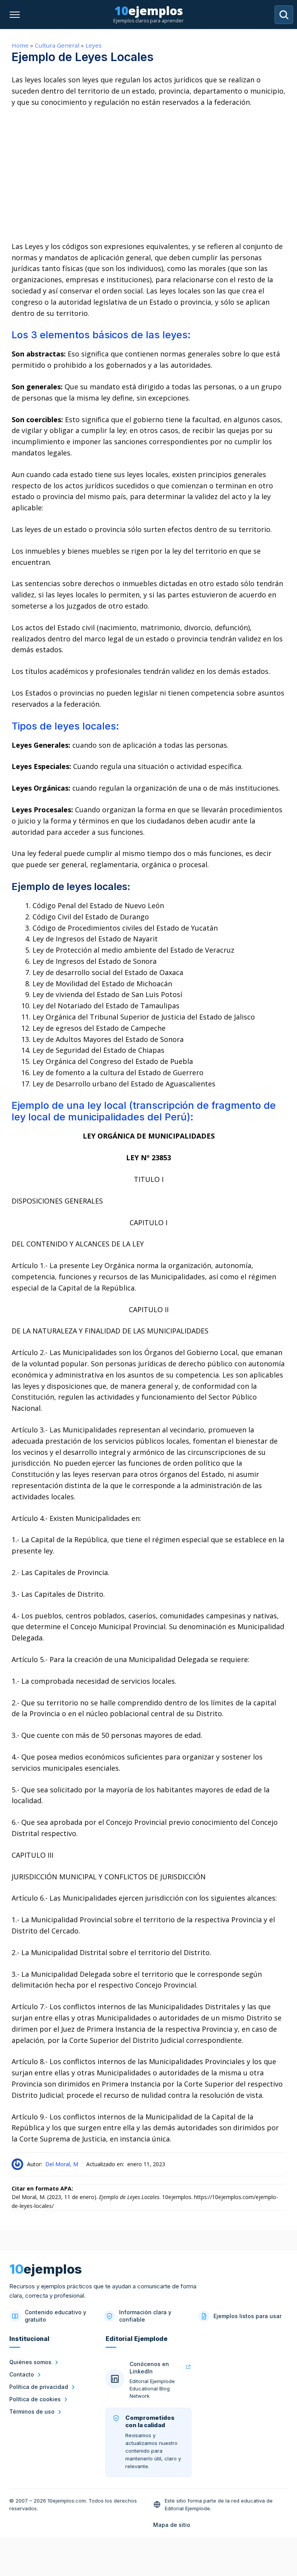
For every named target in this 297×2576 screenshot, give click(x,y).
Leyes (94, 45)
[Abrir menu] (15, 15)
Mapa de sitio (172, 2525)
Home (20, 45)
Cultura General (57, 45)
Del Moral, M (62, 2164)
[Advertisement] (148, 174)
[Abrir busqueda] (284, 15)
